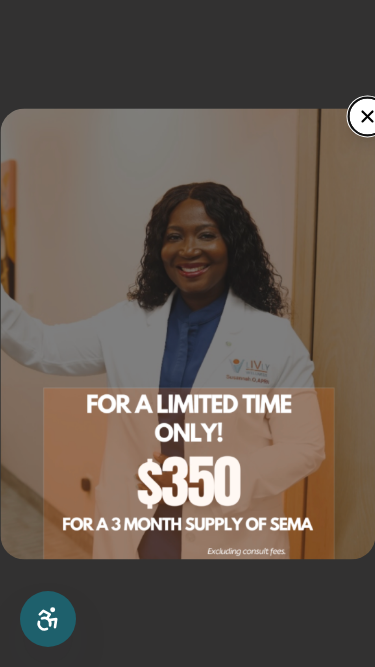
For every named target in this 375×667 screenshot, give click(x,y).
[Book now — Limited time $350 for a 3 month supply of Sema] (187, 333)
